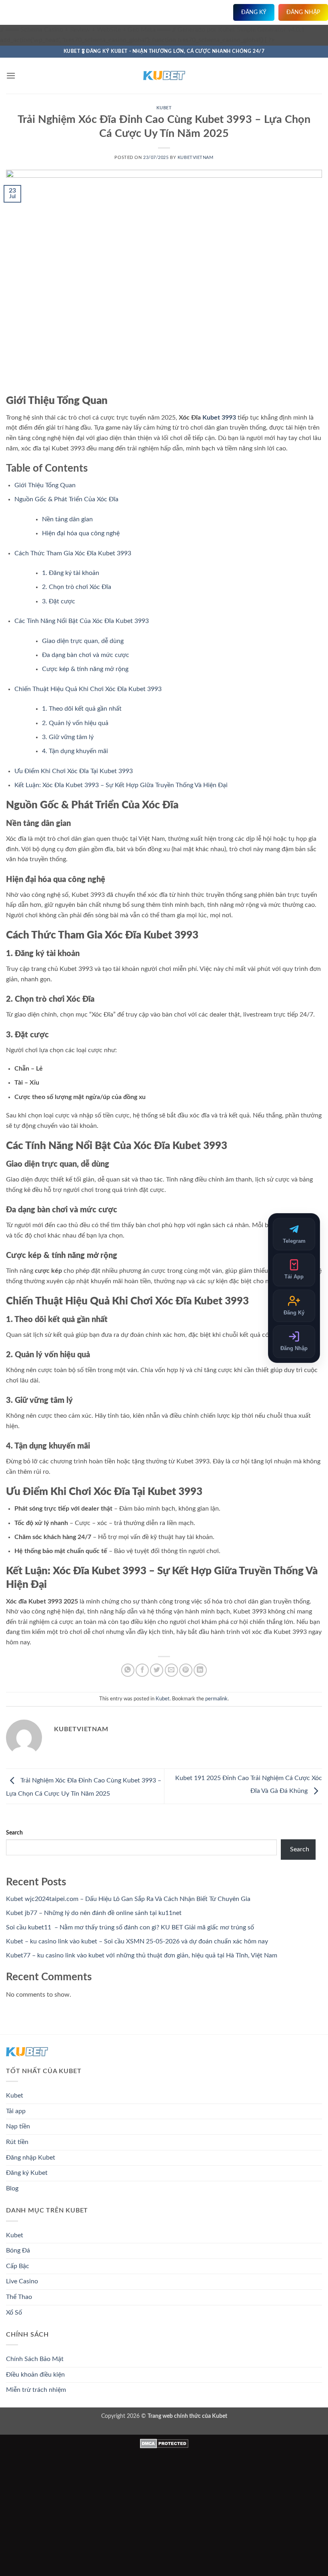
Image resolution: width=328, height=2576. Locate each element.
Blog (12, 2188)
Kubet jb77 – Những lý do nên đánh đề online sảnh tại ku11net (94, 1913)
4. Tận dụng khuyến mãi (75, 751)
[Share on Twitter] (157, 1670)
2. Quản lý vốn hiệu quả (75, 723)
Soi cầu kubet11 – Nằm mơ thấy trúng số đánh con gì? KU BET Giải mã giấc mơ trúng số (130, 1927)
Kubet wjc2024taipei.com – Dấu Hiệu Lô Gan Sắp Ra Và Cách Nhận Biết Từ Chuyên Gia (128, 1899)
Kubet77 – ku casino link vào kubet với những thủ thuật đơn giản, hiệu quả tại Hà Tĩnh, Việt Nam (142, 1955)
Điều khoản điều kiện (35, 2375)
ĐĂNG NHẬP (303, 12)
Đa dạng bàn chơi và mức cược (86, 655)
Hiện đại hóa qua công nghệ (81, 533)
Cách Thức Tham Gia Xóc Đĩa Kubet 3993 (73, 553)
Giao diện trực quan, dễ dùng (83, 641)
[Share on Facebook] (142, 1670)
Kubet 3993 (219, 418)
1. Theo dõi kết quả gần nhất (82, 709)
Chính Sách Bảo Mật (35, 2359)
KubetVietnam (196, 158)
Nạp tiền (18, 2126)
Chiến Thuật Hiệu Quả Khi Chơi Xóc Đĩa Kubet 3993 (88, 689)
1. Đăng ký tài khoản (71, 573)
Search (14, 1833)
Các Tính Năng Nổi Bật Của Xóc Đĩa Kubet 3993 (82, 621)
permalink (216, 1699)
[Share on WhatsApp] (128, 1670)
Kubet (164, 108)
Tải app (16, 2111)
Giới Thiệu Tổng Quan (45, 485)
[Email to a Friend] (171, 1670)
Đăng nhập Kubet (31, 2158)
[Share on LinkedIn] (200, 1670)
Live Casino (22, 2281)
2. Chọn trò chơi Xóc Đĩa (77, 587)
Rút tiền (17, 2142)
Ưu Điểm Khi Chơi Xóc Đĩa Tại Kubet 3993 (74, 771)
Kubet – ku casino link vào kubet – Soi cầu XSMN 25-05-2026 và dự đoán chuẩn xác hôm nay (137, 1941)
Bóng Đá (18, 2250)
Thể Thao (19, 2297)
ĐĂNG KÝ (254, 12)
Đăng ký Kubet (27, 2173)
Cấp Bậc (18, 2266)
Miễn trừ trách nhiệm (36, 2390)
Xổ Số (14, 2313)
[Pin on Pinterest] (186, 1670)
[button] (11, 75)
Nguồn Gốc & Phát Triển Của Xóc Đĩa (66, 499)
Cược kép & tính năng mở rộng (85, 669)
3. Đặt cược (59, 601)
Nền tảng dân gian (67, 519)
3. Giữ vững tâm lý (68, 737)
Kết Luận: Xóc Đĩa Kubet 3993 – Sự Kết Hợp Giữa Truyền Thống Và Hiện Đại (121, 785)
